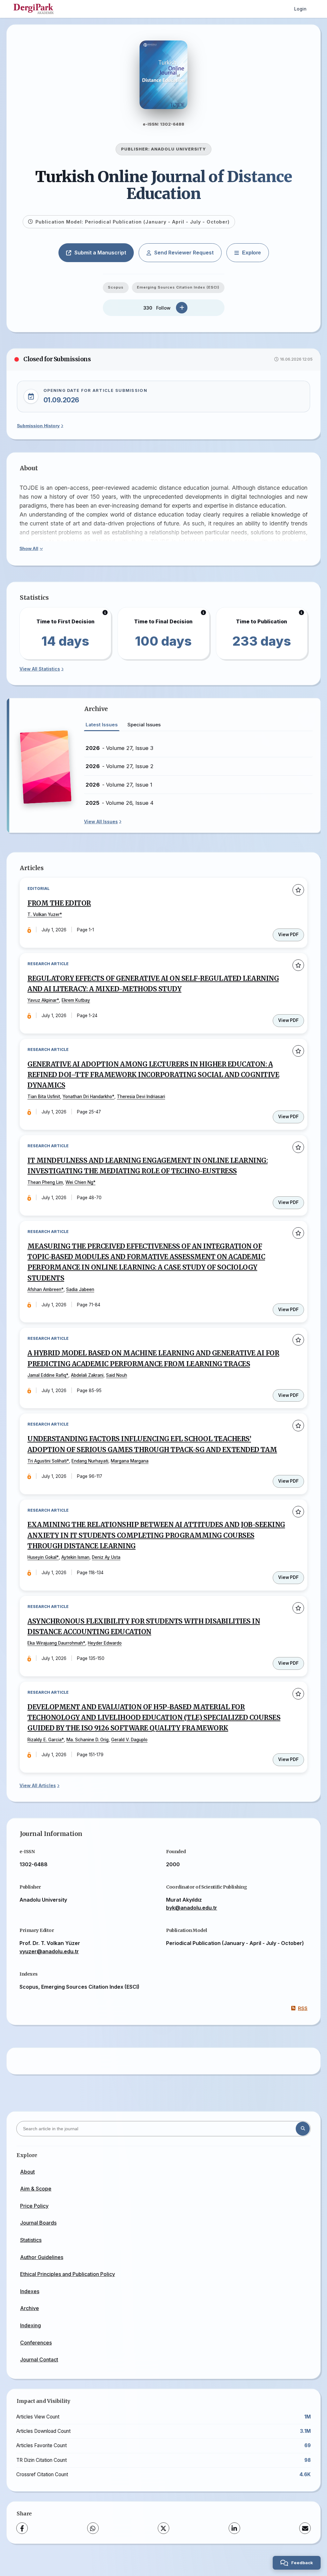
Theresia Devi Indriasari (141, 1097)
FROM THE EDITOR (59, 903)
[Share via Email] (305, 2528)
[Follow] (182, 308)
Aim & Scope (36, 2189)
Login (300, 9)
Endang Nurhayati (90, 1461)
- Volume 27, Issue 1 (119, 785)
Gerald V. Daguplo (129, 1740)
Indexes (30, 2291)
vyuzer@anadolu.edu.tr (49, 1951)
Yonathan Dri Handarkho (87, 1097)
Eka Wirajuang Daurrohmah (55, 1643)
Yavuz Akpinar (42, 1000)
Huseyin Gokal (42, 1557)
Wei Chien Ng (79, 1182)
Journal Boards (38, 2223)
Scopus (116, 287)
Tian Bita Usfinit (44, 1097)
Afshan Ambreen (44, 1289)
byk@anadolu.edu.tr (192, 1908)
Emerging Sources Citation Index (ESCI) (178, 287)
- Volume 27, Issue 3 (119, 748)
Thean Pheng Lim (45, 1182)
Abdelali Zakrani (87, 1375)
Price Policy (34, 2206)
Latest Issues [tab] (102, 725)
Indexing (30, 2325)
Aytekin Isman (75, 1557)
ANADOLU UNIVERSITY (179, 149)
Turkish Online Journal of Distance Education (164, 185)
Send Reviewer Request (184, 253)
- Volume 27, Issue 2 (120, 766)
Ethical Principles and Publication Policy (68, 2274)
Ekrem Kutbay (76, 1000)
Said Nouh (117, 1375)
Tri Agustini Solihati (47, 1461)
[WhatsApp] (93, 2528)
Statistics (31, 2240)
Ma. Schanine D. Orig (87, 1740)
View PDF (288, 935)
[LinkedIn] (234, 2528)
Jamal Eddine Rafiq (47, 1375)
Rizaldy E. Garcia (45, 1740)
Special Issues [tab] (144, 725)
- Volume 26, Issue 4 (120, 803)
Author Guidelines (42, 2257)
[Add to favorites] (298, 890)
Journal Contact (39, 2359)
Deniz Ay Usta (106, 1557)
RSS (303, 2008)
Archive (30, 2308)
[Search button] (303, 2129)
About (27, 2172)
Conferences (36, 2343)
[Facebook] (22, 2528)
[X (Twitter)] (163, 2528)
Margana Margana (130, 1461)
